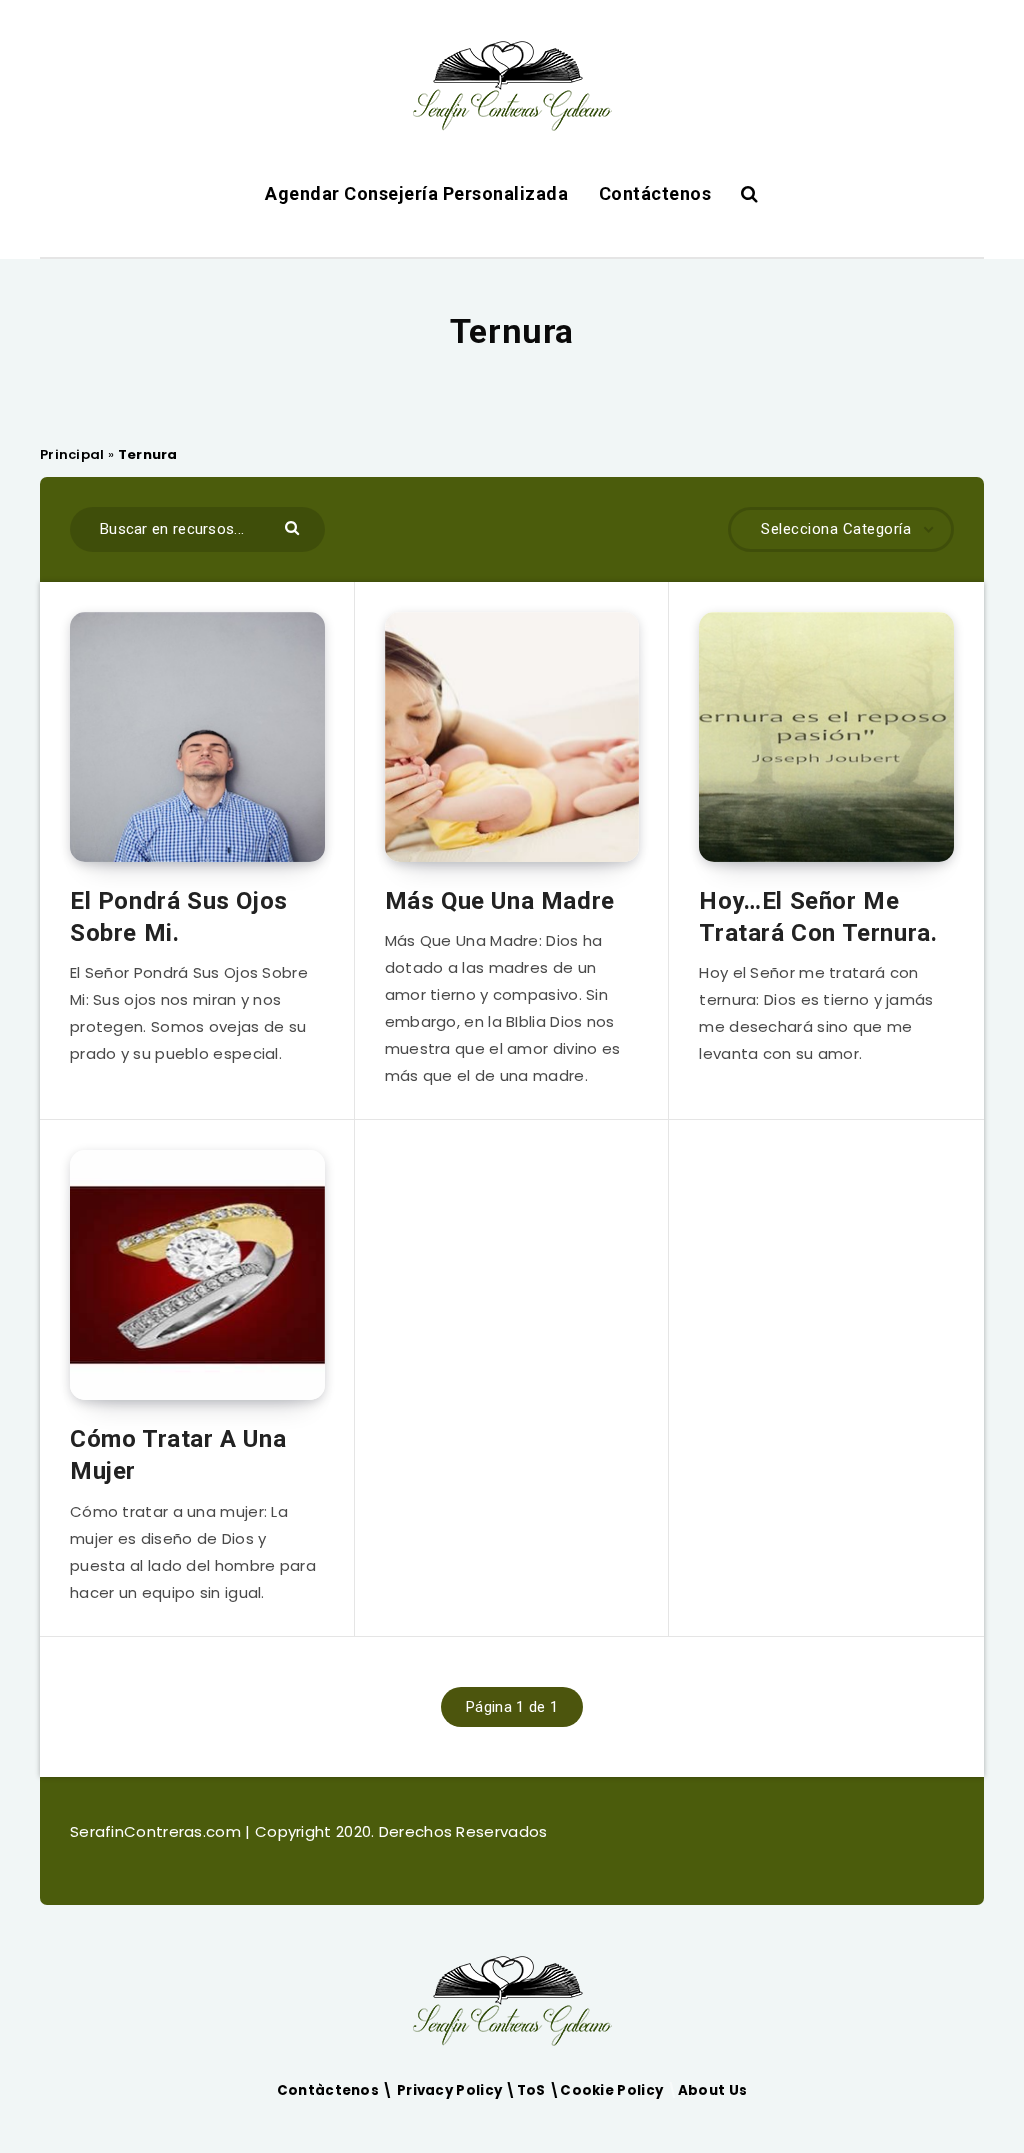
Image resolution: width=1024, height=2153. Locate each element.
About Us (712, 2090)
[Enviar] (294, 526)
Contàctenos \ (337, 2090)
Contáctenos (655, 193)
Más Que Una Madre (500, 901)
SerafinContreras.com (157, 1831)
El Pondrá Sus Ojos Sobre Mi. (179, 917)
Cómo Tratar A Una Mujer (178, 1455)
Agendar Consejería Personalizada (416, 193)
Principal (72, 454)
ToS (533, 2090)
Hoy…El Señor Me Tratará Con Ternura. (818, 917)
